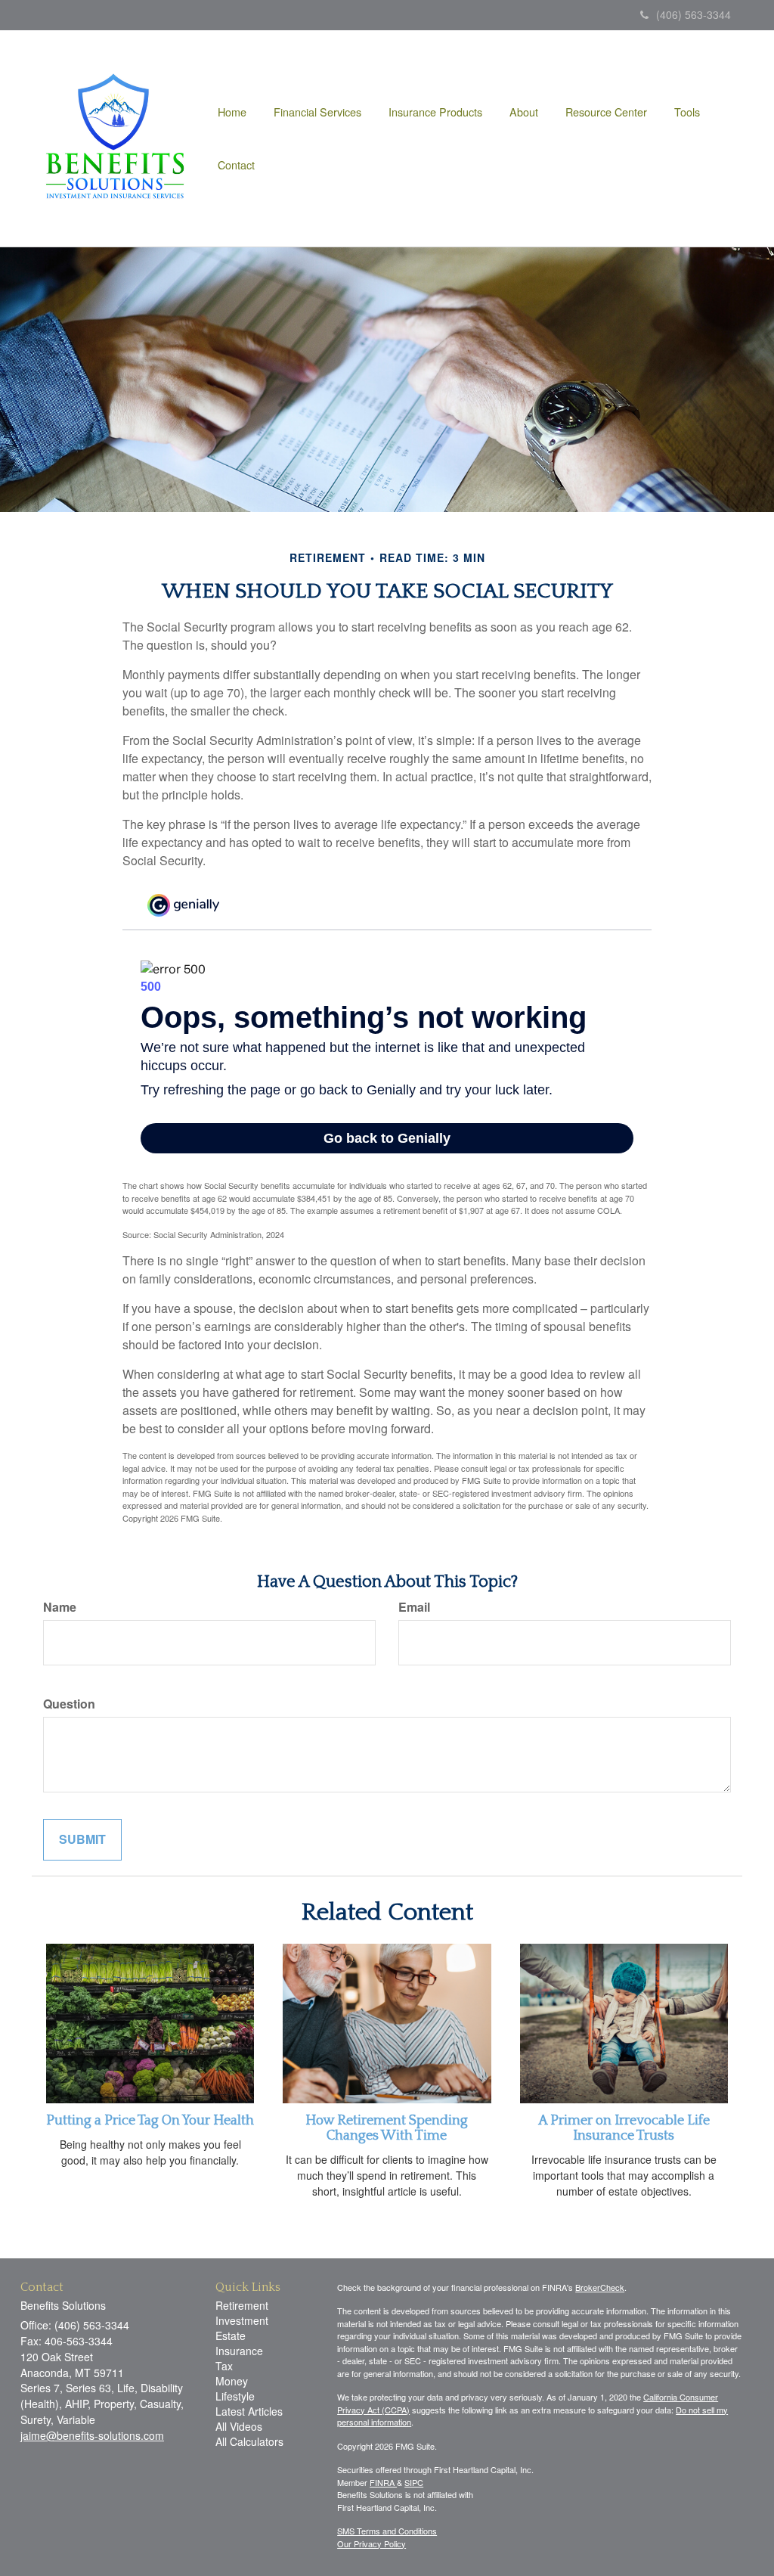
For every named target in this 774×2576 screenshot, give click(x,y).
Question (69, 1704)
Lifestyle (235, 2396)
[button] (317, 112)
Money (232, 2381)
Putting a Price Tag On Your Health (150, 2121)
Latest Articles (249, 2411)
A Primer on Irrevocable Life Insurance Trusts (624, 2128)
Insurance (239, 2351)
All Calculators (249, 2441)
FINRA (383, 2482)
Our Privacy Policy (372, 2543)
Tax (224, 2366)
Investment (242, 2320)
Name (60, 1607)
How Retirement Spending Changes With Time (387, 2128)
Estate (231, 2335)
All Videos (239, 2426)
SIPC (414, 2482)
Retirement (242, 2305)
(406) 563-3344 (694, 14)
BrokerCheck (600, 2287)
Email (414, 1607)
